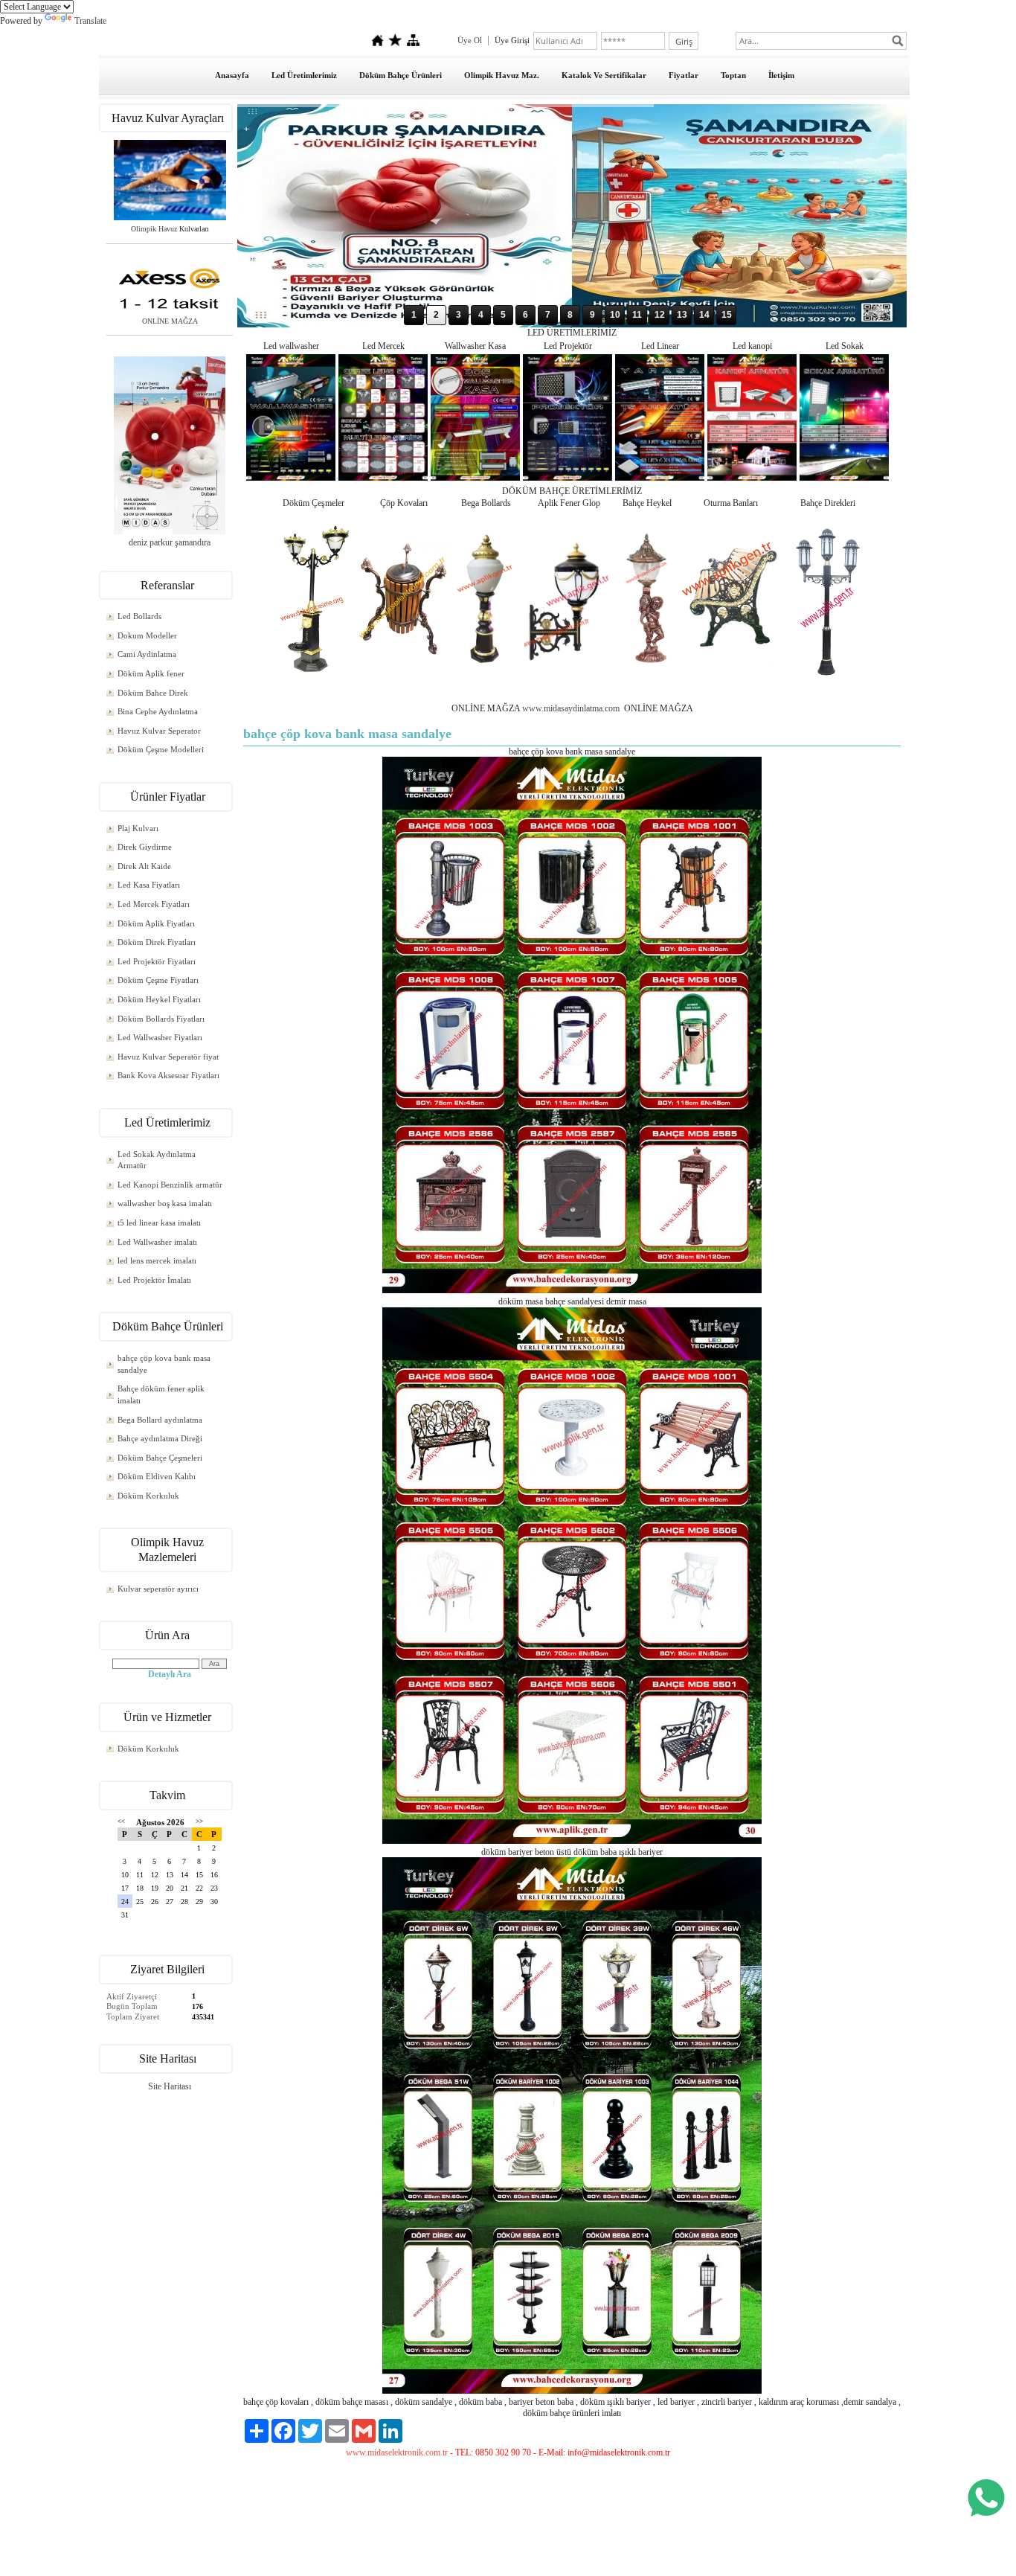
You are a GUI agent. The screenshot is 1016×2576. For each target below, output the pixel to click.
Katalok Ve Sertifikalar (604, 75)
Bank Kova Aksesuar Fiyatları (168, 1075)
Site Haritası (170, 2086)
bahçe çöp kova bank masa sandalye (164, 1364)
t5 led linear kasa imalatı (159, 1223)
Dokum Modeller (147, 635)
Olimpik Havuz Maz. (502, 75)
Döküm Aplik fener (151, 673)
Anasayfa (232, 75)
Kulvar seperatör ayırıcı (158, 1589)
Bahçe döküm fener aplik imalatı (161, 1394)
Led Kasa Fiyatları (149, 885)
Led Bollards (139, 616)
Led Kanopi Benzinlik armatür (170, 1185)
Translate (90, 21)
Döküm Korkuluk (148, 1496)
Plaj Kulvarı (138, 828)
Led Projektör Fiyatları (157, 961)
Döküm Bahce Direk (153, 693)
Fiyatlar (684, 75)
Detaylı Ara (170, 1674)
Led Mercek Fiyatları (154, 904)
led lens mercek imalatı (157, 1260)
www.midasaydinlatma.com (572, 708)
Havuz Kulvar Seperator (159, 731)
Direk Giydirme (145, 847)
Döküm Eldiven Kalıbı (157, 1476)
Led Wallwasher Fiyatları (160, 1037)
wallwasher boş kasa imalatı (165, 1203)
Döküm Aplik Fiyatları (156, 923)
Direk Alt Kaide (144, 866)
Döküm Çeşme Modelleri (161, 749)
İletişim (781, 75)
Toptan (733, 75)
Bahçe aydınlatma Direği (160, 1438)
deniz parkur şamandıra (170, 542)
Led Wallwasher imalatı (157, 1242)
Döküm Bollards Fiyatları (161, 1019)
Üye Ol (470, 40)
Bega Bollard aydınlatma (160, 1420)
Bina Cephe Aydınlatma (158, 711)
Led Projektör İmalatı (154, 1280)
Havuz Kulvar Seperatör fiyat (168, 1057)
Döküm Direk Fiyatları (157, 942)
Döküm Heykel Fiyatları (159, 999)
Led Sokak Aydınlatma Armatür (157, 1160)
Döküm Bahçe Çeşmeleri (160, 1458)
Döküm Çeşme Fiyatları (158, 980)
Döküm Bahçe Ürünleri (401, 75)
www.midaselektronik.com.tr (397, 2452)
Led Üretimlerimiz (304, 75)
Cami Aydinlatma (147, 654)
